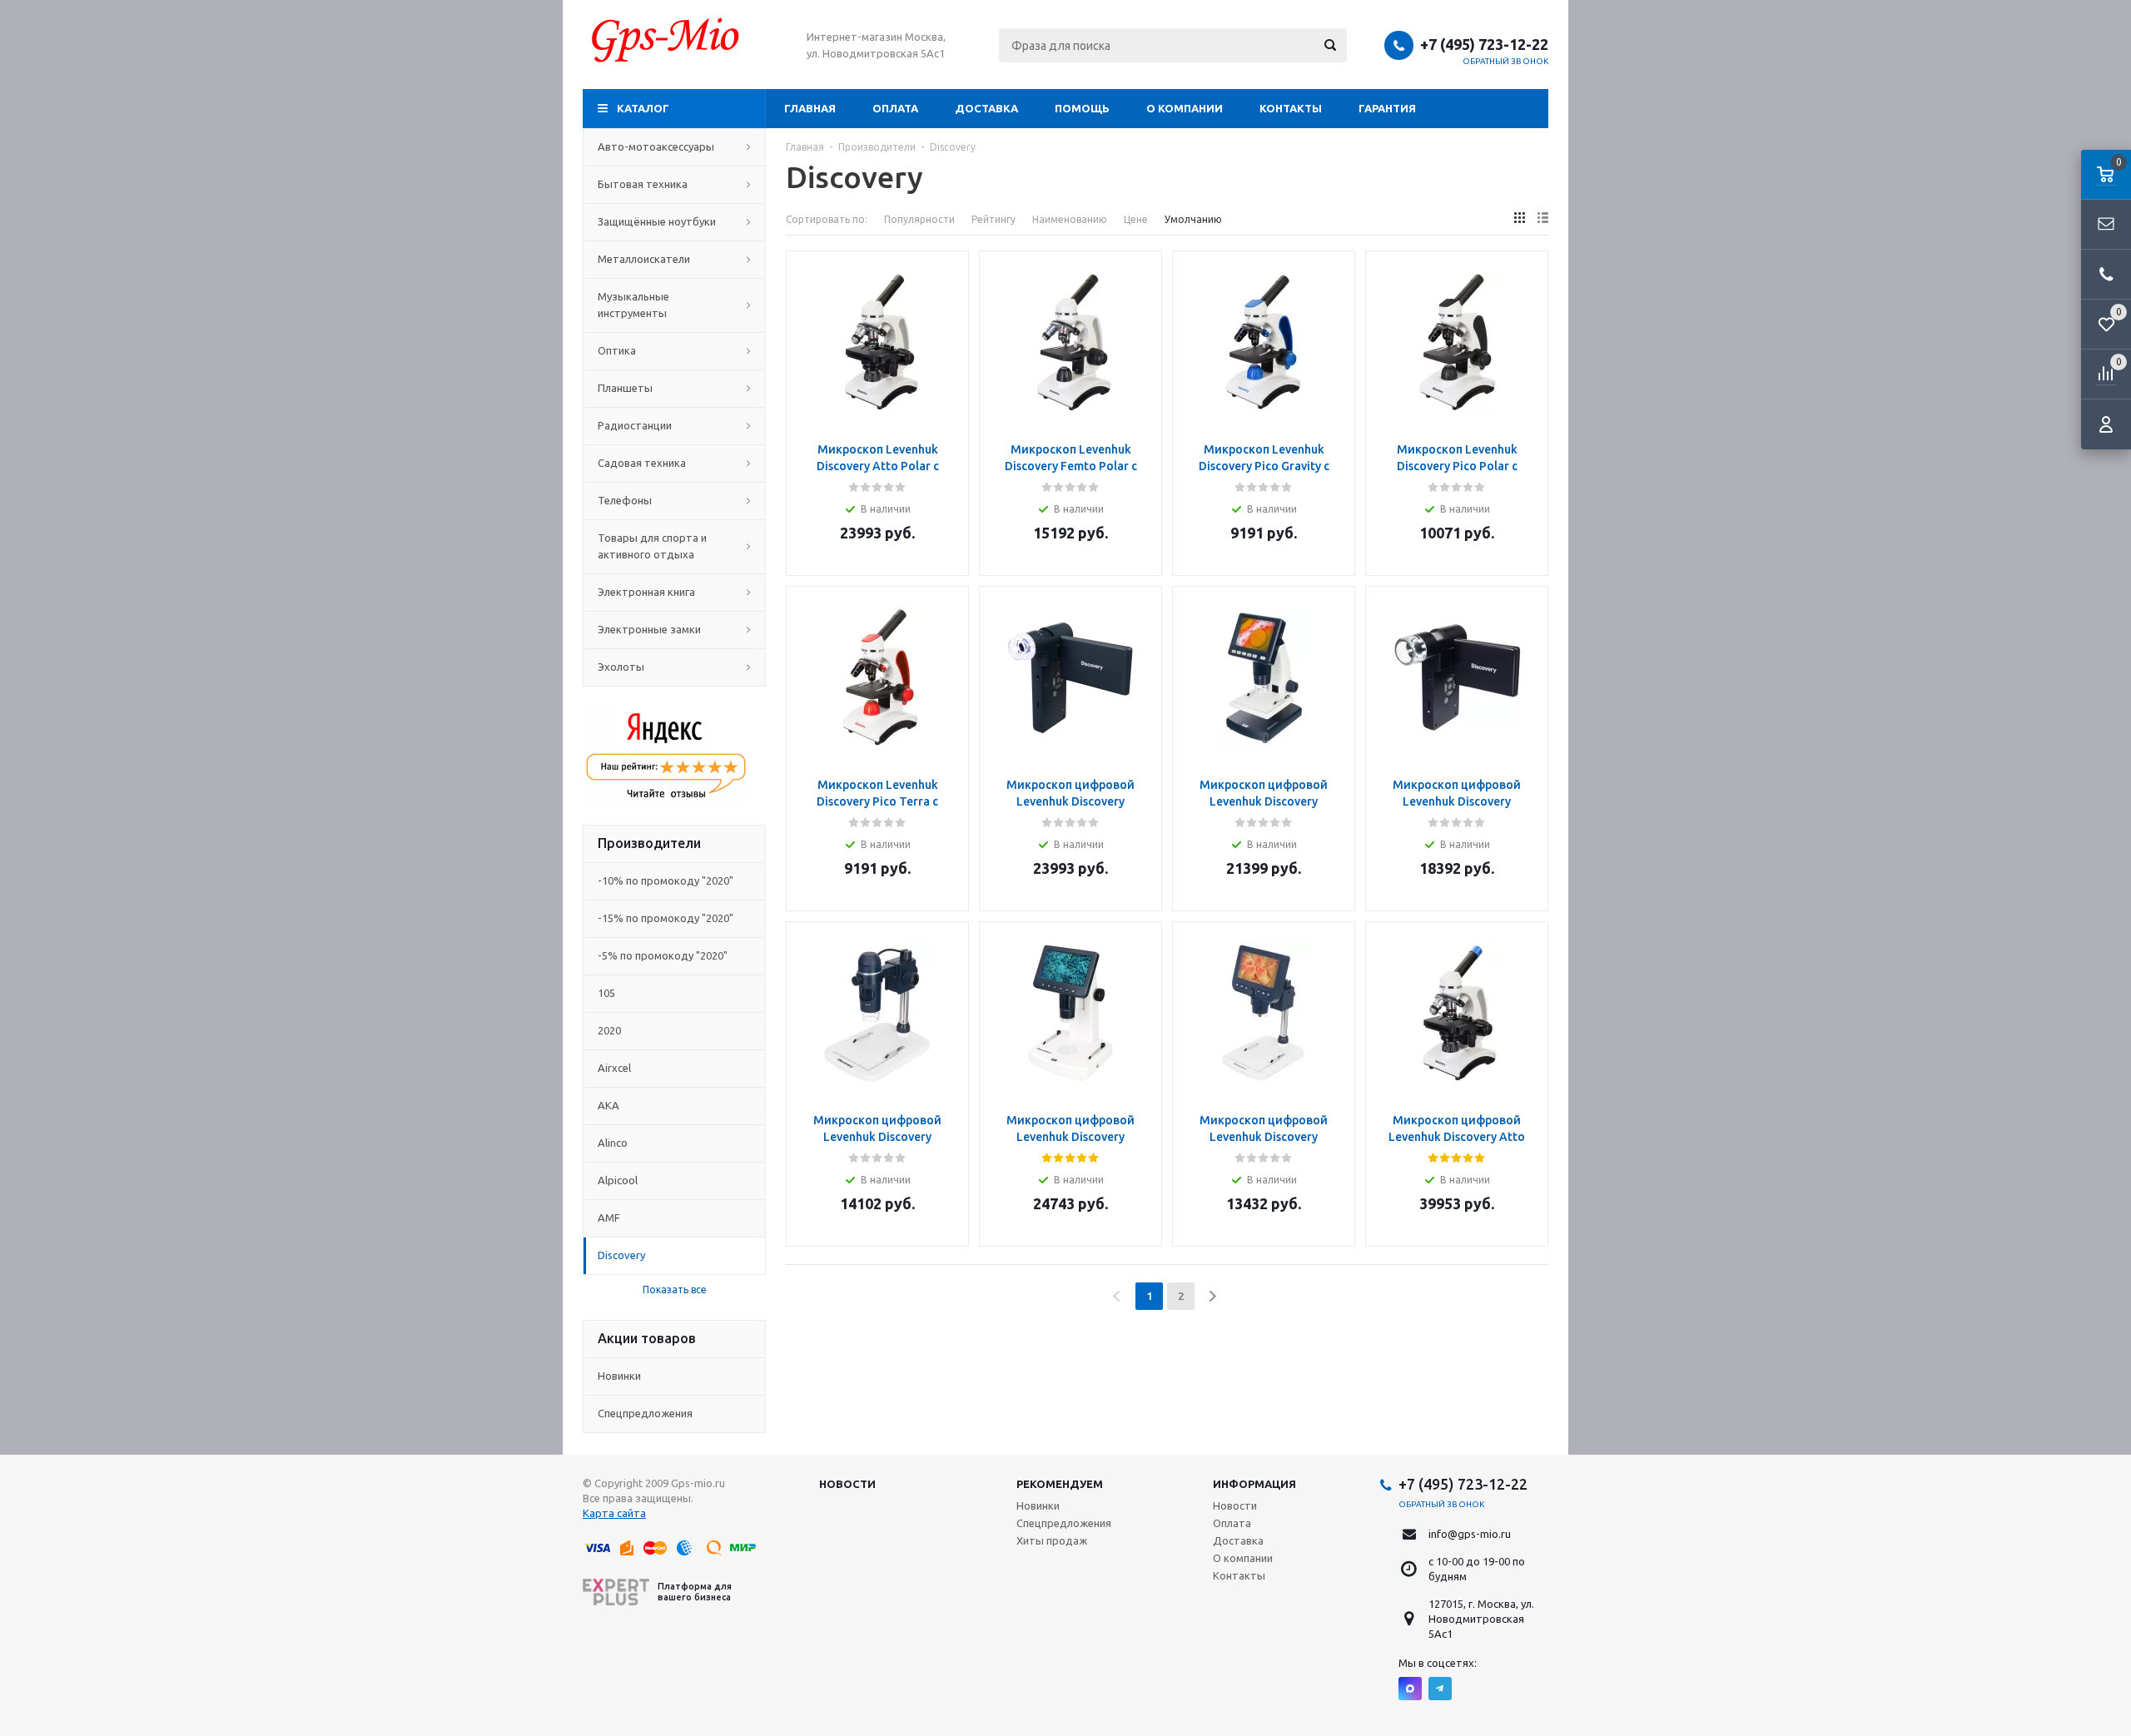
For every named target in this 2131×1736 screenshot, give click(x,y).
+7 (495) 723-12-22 (1484, 44)
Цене (1136, 219)
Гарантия (1387, 108)
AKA (609, 1105)
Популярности (919, 219)
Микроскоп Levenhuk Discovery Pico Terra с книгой (877, 801)
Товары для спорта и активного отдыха (652, 546)
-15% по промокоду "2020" (666, 918)
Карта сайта (614, 1513)
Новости (847, 1484)
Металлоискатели (644, 259)
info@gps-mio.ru (1470, 1534)
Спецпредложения (645, 1413)
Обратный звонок (1506, 61)
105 (606, 993)
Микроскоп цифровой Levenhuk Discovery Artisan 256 (1457, 801)
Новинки (619, 1376)
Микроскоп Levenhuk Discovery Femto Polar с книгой (1071, 466)
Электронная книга (646, 592)
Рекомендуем (1060, 1484)
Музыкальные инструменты (633, 305)
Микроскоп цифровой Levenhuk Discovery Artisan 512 (1070, 1137)
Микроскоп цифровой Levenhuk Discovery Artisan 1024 (1070, 801)
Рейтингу (993, 219)
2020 (609, 1030)
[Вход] (2106, 424)
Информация (1254, 1484)
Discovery (621, 1255)
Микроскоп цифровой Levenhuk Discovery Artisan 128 (1264, 801)
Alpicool (618, 1180)
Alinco (613, 1143)
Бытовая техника (643, 184)
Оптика (617, 350)
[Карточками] (1520, 218)
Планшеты (625, 388)
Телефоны (625, 500)
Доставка (986, 108)
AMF (609, 1218)
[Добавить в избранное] (951, 295)
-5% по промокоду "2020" (663, 955)
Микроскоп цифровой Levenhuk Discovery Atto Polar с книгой (1457, 1137)
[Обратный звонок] (2106, 275)
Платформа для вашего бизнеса (695, 1592)
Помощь (1082, 108)
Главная (810, 108)
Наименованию (1070, 219)
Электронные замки (649, 629)
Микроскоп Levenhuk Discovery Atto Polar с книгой (878, 466)
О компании (1185, 108)
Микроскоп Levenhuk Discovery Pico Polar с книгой (1457, 466)
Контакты (1291, 108)
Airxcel (614, 1068)
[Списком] (1543, 218)
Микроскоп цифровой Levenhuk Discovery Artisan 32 (877, 1137)
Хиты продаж (1052, 1540)
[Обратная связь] (2106, 225)
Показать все (675, 1290)
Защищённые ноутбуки (657, 221)
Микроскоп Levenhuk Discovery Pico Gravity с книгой (1264, 466)
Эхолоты (621, 667)
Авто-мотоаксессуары (656, 146)
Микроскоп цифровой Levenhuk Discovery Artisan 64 (1264, 1137)
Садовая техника (642, 463)
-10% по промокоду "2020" (666, 880)
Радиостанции (635, 425)
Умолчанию (1193, 219)
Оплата (895, 108)
